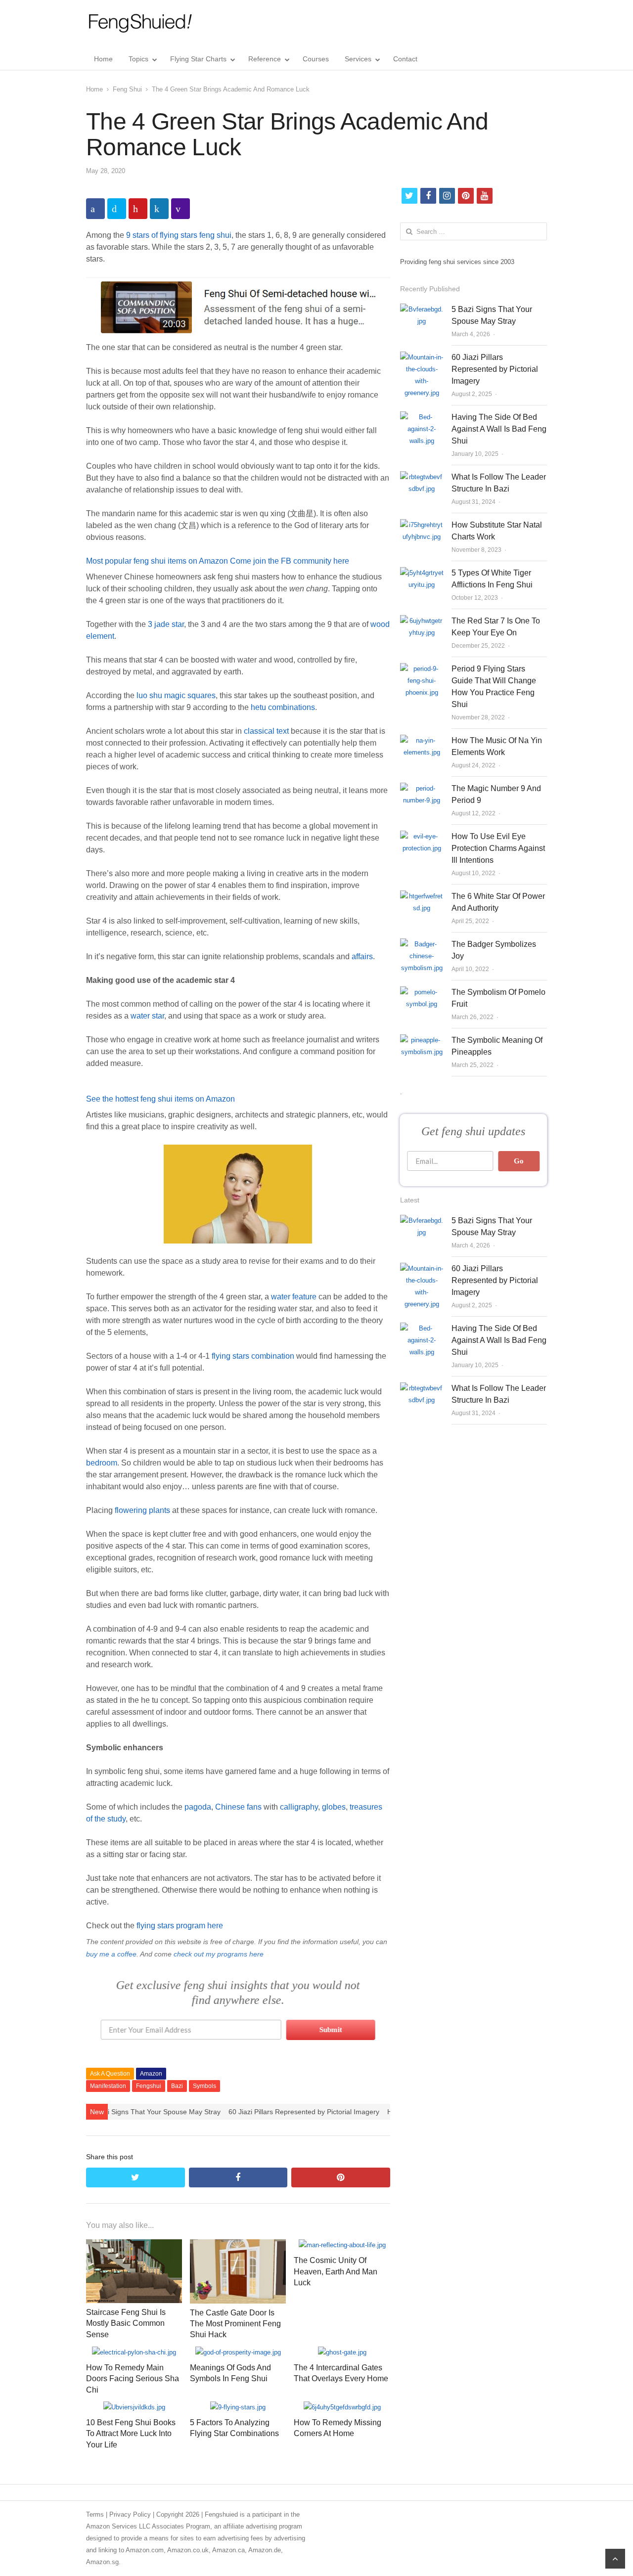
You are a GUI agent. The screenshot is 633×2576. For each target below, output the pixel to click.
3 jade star (166, 624)
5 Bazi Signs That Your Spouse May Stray (155, 2112)
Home (103, 59)
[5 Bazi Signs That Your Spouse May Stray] (422, 309)
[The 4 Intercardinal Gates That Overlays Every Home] (342, 2352)
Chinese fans (238, 1807)
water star (147, 1016)
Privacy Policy (130, 2514)
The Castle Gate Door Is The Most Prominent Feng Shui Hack (235, 2324)
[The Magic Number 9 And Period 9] (422, 788)
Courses (316, 59)
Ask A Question (110, 2074)
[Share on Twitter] (117, 209)
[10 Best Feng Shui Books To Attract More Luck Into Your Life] (134, 2407)
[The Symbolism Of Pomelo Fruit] (422, 992)
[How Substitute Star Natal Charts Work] (422, 525)
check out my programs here (219, 1954)
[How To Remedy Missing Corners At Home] (342, 2407)
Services (358, 59)
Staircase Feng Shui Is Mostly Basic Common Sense (126, 2323)
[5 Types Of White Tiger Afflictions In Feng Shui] (422, 573)
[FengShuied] (140, 23)
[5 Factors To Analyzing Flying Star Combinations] (238, 2407)
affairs (362, 956)
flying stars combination (253, 1356)
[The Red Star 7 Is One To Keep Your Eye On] (422, 621)
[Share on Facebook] (95, 209)
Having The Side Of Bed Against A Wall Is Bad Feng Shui (499, 429)
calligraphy (299, 1807)
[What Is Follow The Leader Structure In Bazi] (422, 477)
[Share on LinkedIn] (159, 209)
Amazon (151, 2074)
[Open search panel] (538, 59)
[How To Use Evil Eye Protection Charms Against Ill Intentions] (422, 836)
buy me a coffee (111, 1954)
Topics (138, 59)
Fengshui (149, 2086)
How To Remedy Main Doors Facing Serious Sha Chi (133, 2379)
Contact (405, 59)
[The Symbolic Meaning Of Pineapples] (422, 1040)
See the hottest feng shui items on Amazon (160, 1099)
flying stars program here (180, 1926)
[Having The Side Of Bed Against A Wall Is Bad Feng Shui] (422, 417)
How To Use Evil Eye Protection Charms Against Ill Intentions (498, 848)
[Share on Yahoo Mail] (181, 209)
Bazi (177, 2086)
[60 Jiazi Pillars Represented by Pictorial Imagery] (422, 357)
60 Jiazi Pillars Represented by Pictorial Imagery (304, 2112)
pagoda (198, 1807)
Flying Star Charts (198, 59)
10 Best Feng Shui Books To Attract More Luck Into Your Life (131, 2434)
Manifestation (108, 2086)
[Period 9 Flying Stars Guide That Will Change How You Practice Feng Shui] (422, 669)
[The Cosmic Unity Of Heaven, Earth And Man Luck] (342, 2245)
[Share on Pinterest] (138, 209)
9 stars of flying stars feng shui (179, 235)
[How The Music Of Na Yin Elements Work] (422, 740)
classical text (266, 731)
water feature (294, 1297)
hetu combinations (283, 707)
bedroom (102, 1463)
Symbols (204, 2086)
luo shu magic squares (176, 695)
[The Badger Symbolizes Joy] (422, 944)
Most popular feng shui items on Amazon (157, 561)
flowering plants (142, 1510)
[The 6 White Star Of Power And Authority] (422, 896)
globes (334, 1807)
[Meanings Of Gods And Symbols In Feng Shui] (238, 2352)
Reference (265, 59)
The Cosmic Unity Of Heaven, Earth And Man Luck (336, 2271)
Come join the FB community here (290, 561)
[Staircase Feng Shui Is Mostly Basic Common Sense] (134, 2245)
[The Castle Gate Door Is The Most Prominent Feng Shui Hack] (238, 2245)
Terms (95, 2514)
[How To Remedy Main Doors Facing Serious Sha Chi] (134, 2352)
